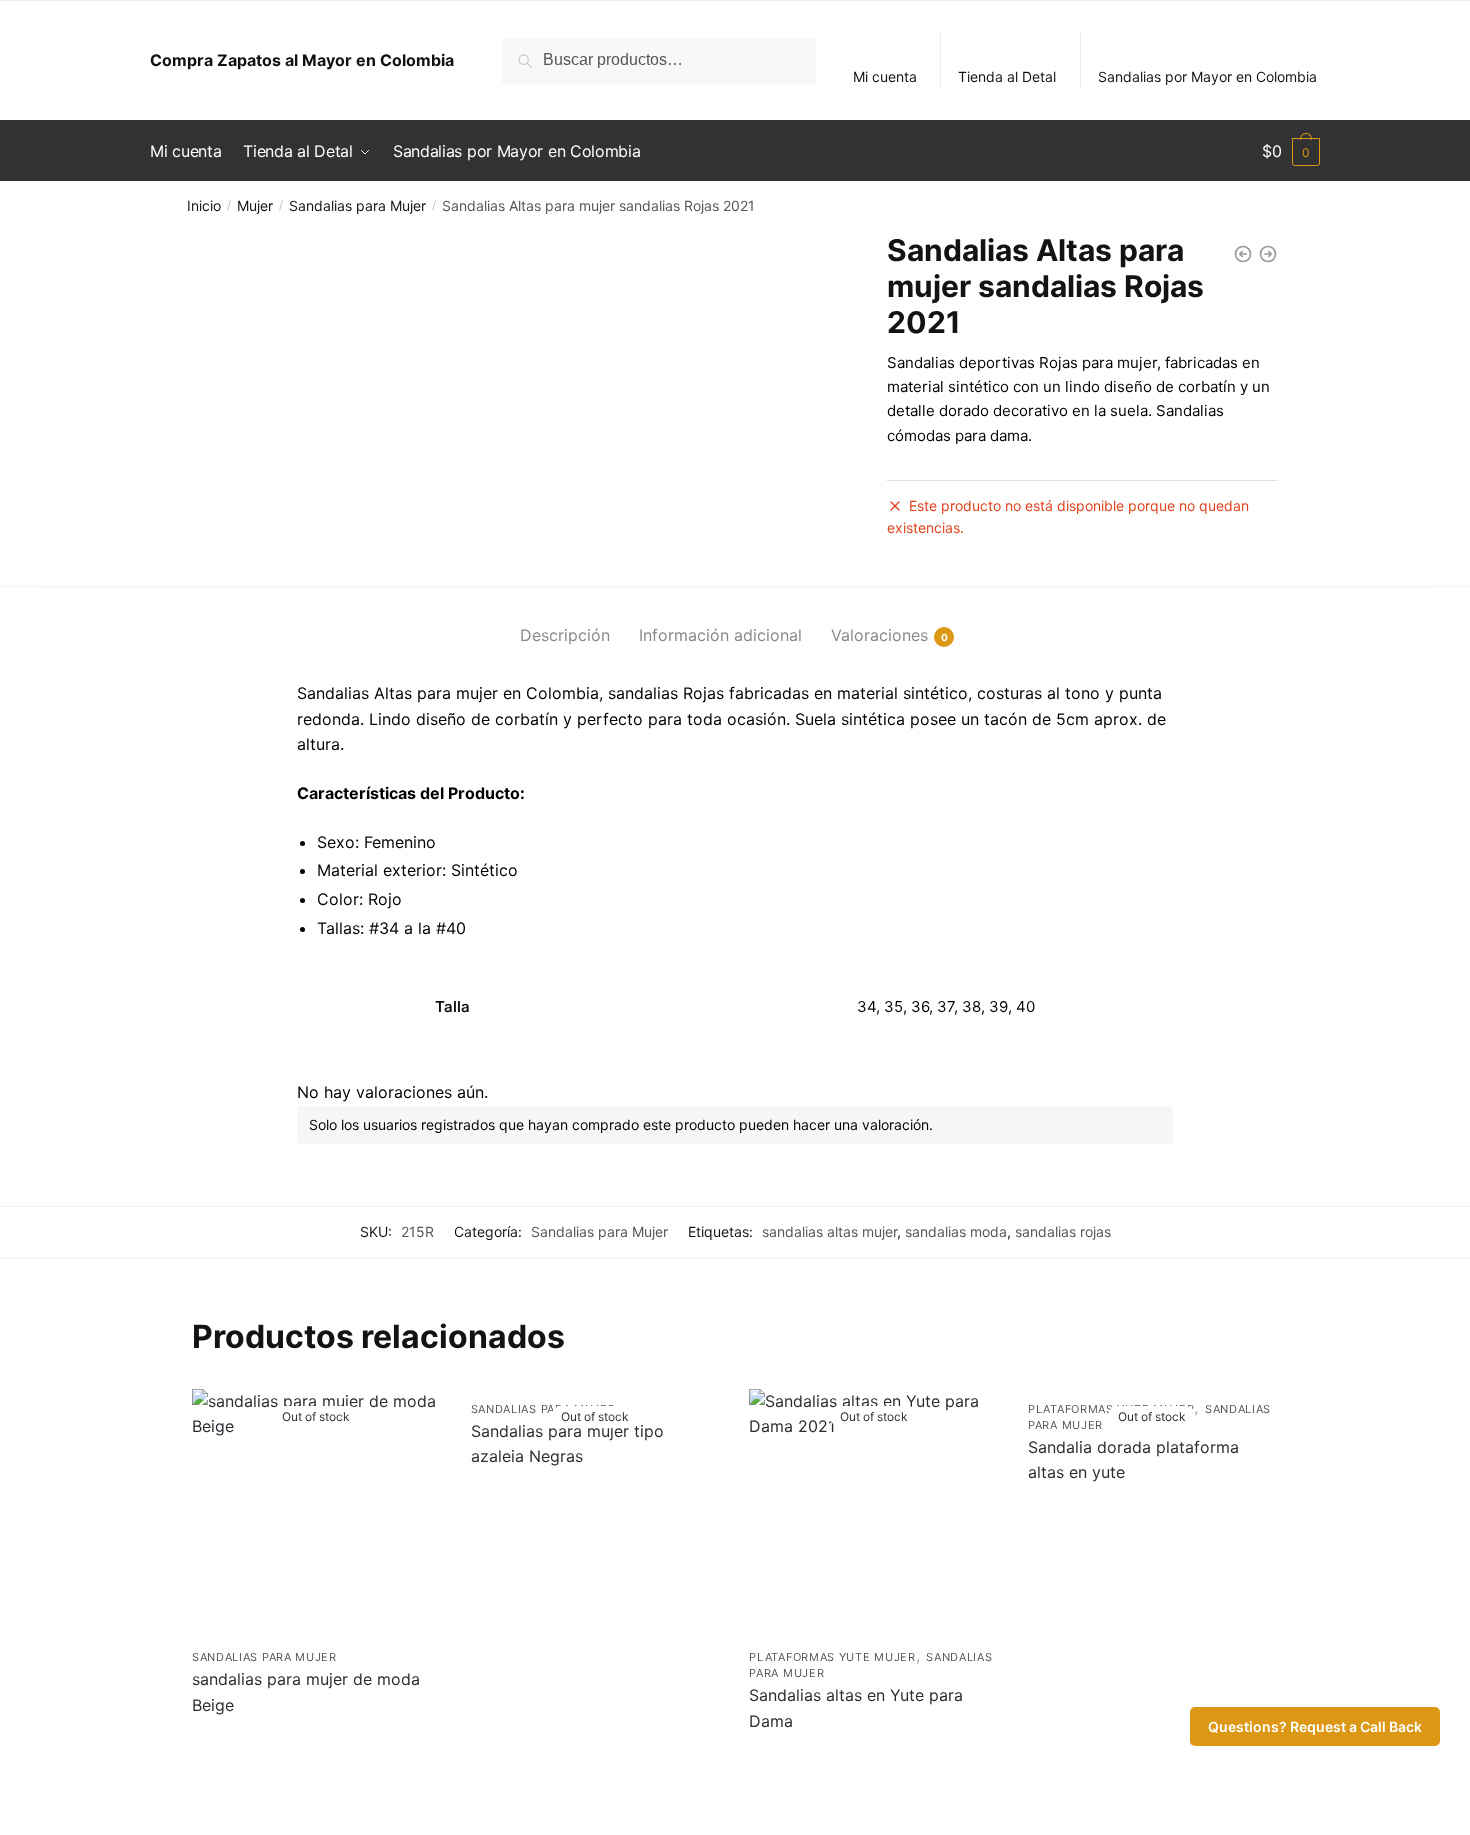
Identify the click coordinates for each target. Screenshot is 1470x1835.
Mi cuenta (885, 76)
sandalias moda (956, 1231)
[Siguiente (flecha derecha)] (72, 1825)
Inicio (204, 205)
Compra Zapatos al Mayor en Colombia (302, 60)
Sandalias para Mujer (357, 205)
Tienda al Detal (1007, 76)
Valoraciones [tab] (879, 635)
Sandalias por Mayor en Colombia (1207, 76)
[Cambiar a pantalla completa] (72, 1797)
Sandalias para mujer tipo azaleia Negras (567, 1444)
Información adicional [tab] (720, 635)
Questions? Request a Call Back (1315, 1726)
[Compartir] (123, 1797)
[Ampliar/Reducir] (22, 1797)
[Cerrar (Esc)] (173, 1797)
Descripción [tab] (565, 635)
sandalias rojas (1063, 1231)
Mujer (255, 205)
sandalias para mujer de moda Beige (306, 1692)
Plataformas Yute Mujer (832, 1657)
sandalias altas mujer (829, 1231)
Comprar (316, 1755)
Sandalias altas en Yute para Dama (856, 1708)
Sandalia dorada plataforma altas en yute (1133, 1460)
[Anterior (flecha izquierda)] (22, 1825)
